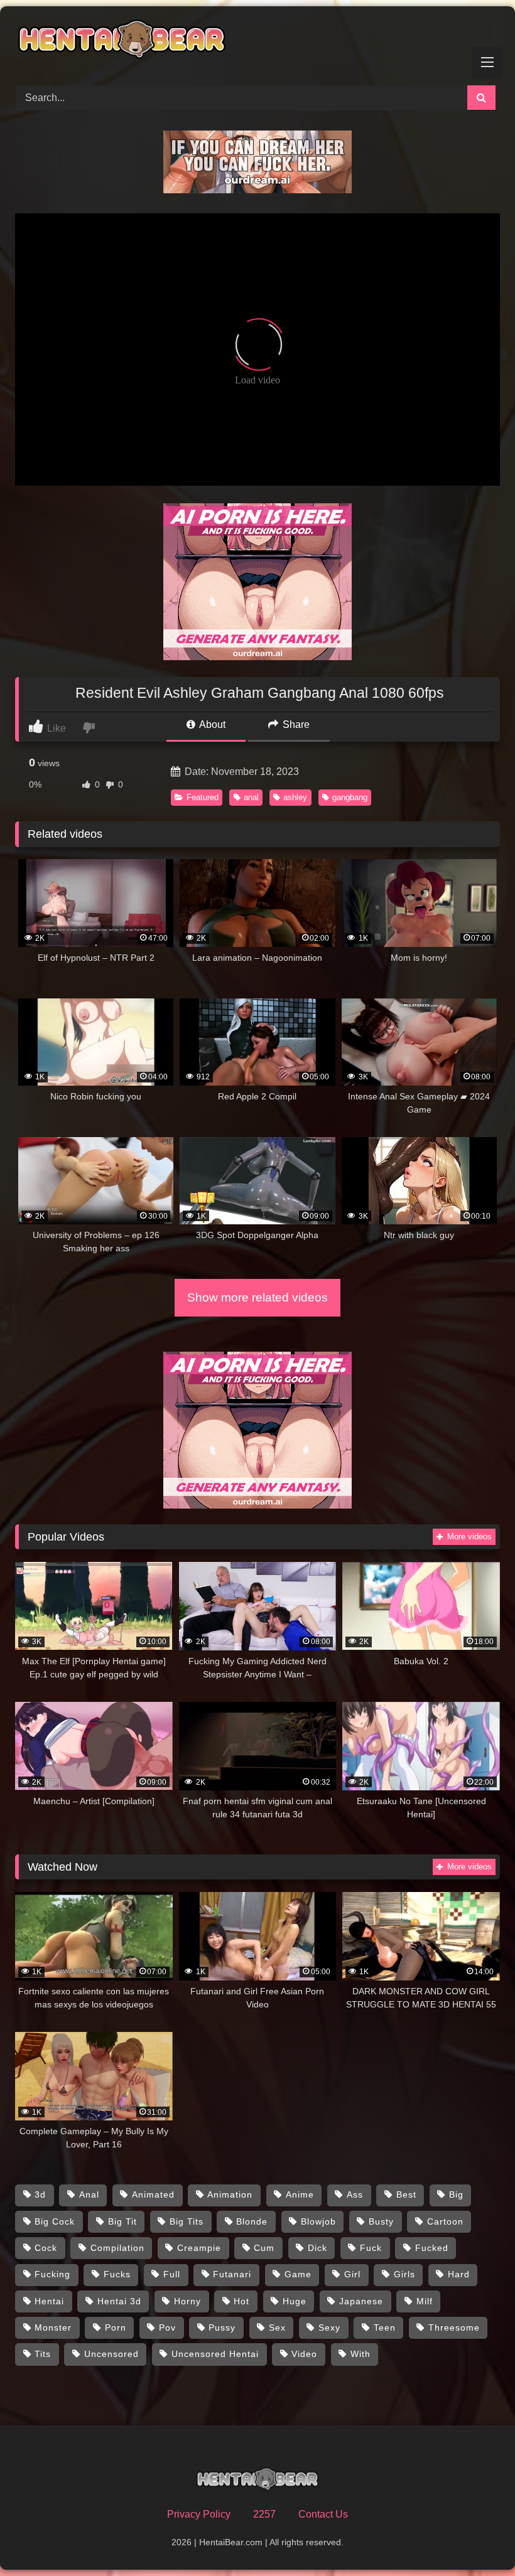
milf (425, 2301)
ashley (295, 797)
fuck (371, 2248)
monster (53, 2327)
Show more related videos (257, 1297)
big (456, 2194)
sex (277, 2327)
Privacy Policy (199, 2514)
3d (40, 2194)
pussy (222, 2327)
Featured (203, 797)
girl (352, 2274)
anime (300, 2194)
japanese (361, 2301)
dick (317, 2248)
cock (46, 2248)
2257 (264, 2514)
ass (355, 2194)
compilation (117, 2248)
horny (187, 2301)
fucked (432, 2248)
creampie (199, 2248)
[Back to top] (476, 2539)
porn (116, 2327)
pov (167, 2327)
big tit (122, 2221)
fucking (52, 2274)
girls (404, 2274)
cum (264, 2248)
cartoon (445, 2221)
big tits (187, 2221)
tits (43, 2354)
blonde (252, 2221)
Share (295, 724)
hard (459, 2274)
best (406, 2194)
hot (241, 2301)
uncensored (111, 2354)
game (298, 2274)
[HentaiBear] (257, 41)
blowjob (318, 2221)
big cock (55, 2221)
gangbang (350, 797)
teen (385, 2327)
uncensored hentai (215, 2354)
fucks (117, 2274)
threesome (454, 2327)
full (172, 2274)
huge (295, 2301)
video (304, 2354)
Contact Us (323, 2514)
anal (251, 797)
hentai (49, 2301)
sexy (329, 2327)
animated (153, 2194)
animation (230, 2194)
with (360, 2354)
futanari (232, 2274)
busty (381, 2221)
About (211, 724)
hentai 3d (119, 2301)
